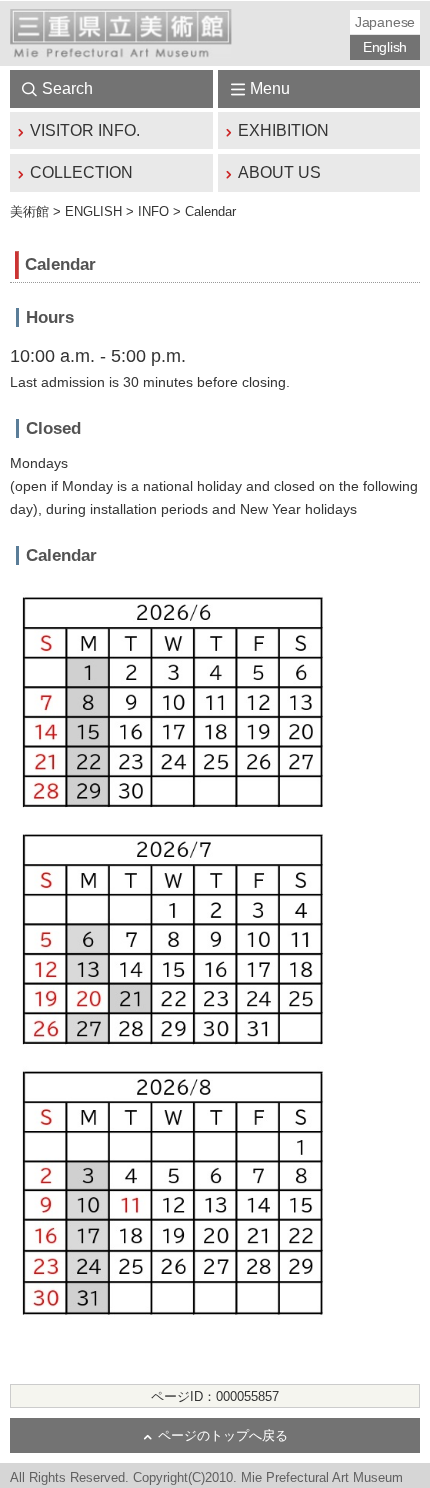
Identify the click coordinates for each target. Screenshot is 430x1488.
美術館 (29, 211)
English (385, 47)
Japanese (385, 22)
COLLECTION (81, 172)
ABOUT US (279, 172)
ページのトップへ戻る (223, 1436)
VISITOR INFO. (85, 130)
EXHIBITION (283, 130)
